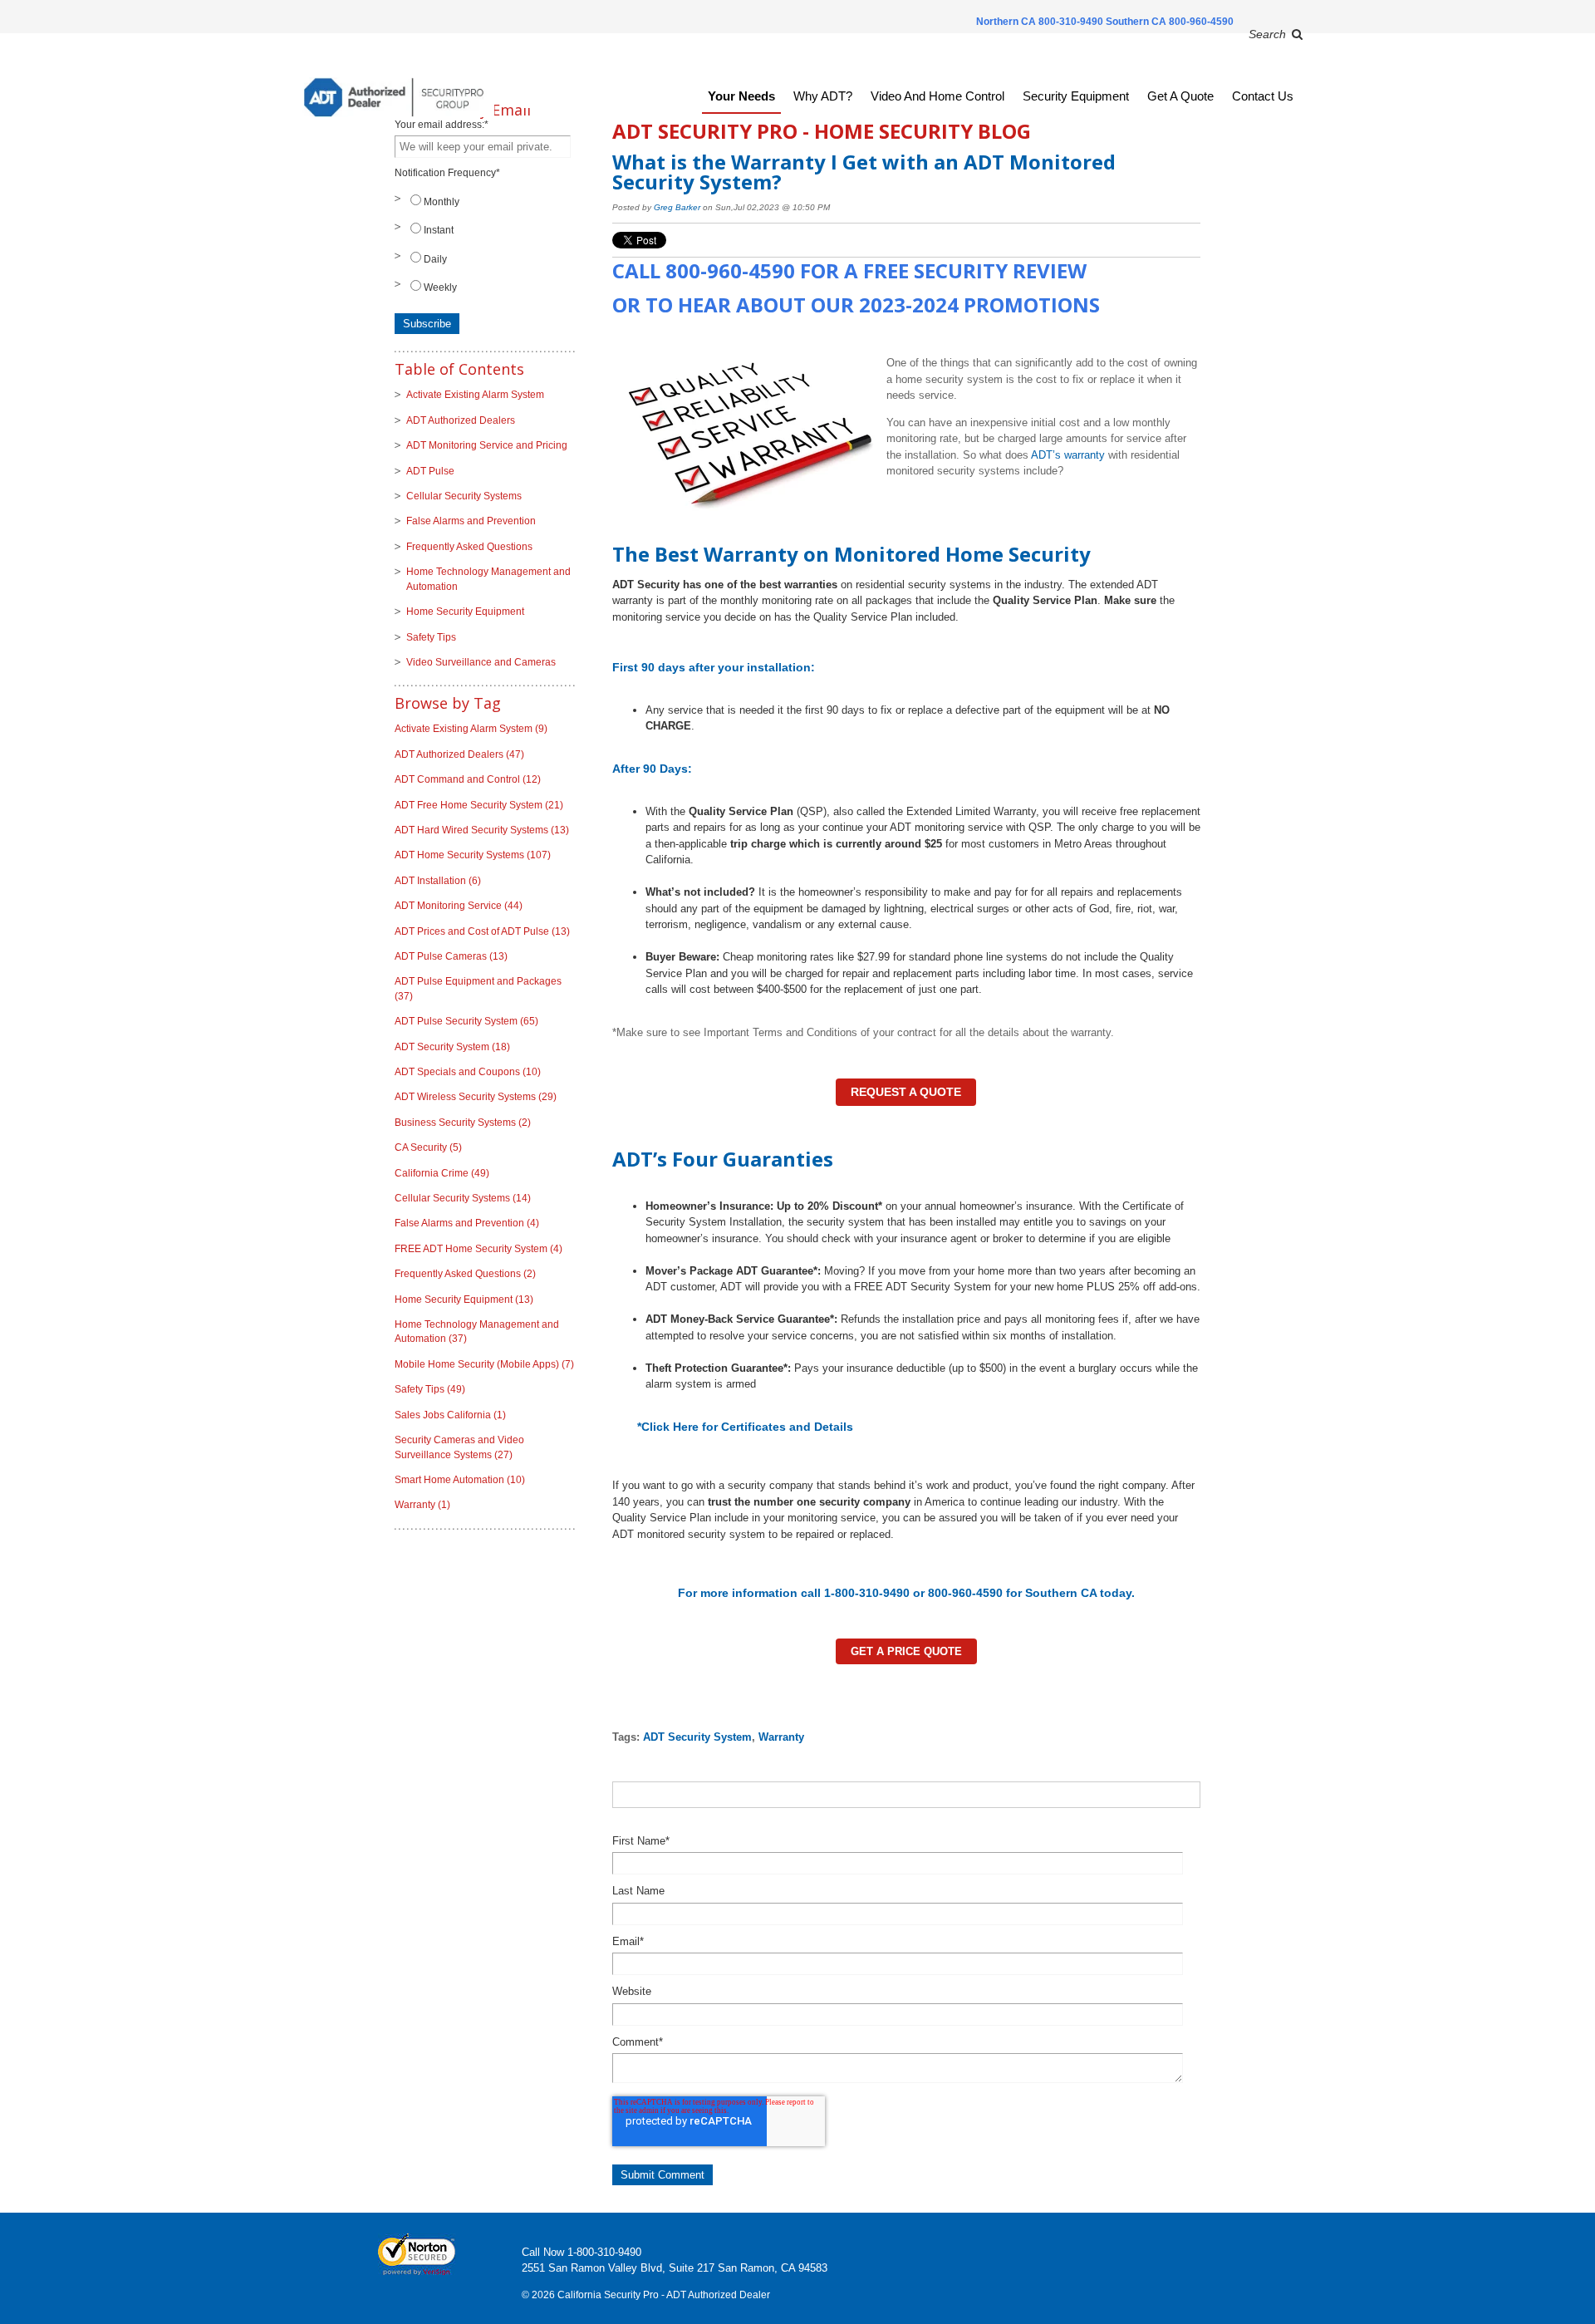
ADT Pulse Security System (466, 1021)
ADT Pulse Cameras (451, 956)
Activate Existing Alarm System (475, 395)
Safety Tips (431, 637)
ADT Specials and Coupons (468, 1072)
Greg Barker (677, 207)
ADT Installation (438, 881)
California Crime (442, 1173)
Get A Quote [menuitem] (1180, 96)
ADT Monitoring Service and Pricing (487, 445)
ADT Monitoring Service (459, 906)
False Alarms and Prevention (471, 521)
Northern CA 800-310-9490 (1041, 22)
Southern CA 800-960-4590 (1170, 22)
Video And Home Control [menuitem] (937, 96)
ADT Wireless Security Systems (476, 1097)
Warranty (781, 1737)
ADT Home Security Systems (473, 855)
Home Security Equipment (465, 612)
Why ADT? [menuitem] (823, 96)
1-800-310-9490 (604, 2252)
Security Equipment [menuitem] (1076, 96)
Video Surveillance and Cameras (481, 662)
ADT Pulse (430, 471)
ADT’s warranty (1068, 455)
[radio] (485, 201)
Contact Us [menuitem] (1263, 96)
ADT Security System (697, 1737)
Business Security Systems (463, 1123)
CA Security (428, 1147)
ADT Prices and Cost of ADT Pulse (482, 931)
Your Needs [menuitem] (741, 96)
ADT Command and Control (468, 779)
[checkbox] (485, 244)
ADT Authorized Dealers (461, 420)
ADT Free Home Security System (479, 805)
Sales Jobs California (450, 1415)
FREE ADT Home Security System (478, 1249)
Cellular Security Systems (464, 496)
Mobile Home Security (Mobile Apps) (484, 1364)
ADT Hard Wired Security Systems (482, 830)
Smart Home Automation (460, 1480)
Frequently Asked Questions (469, 547)
